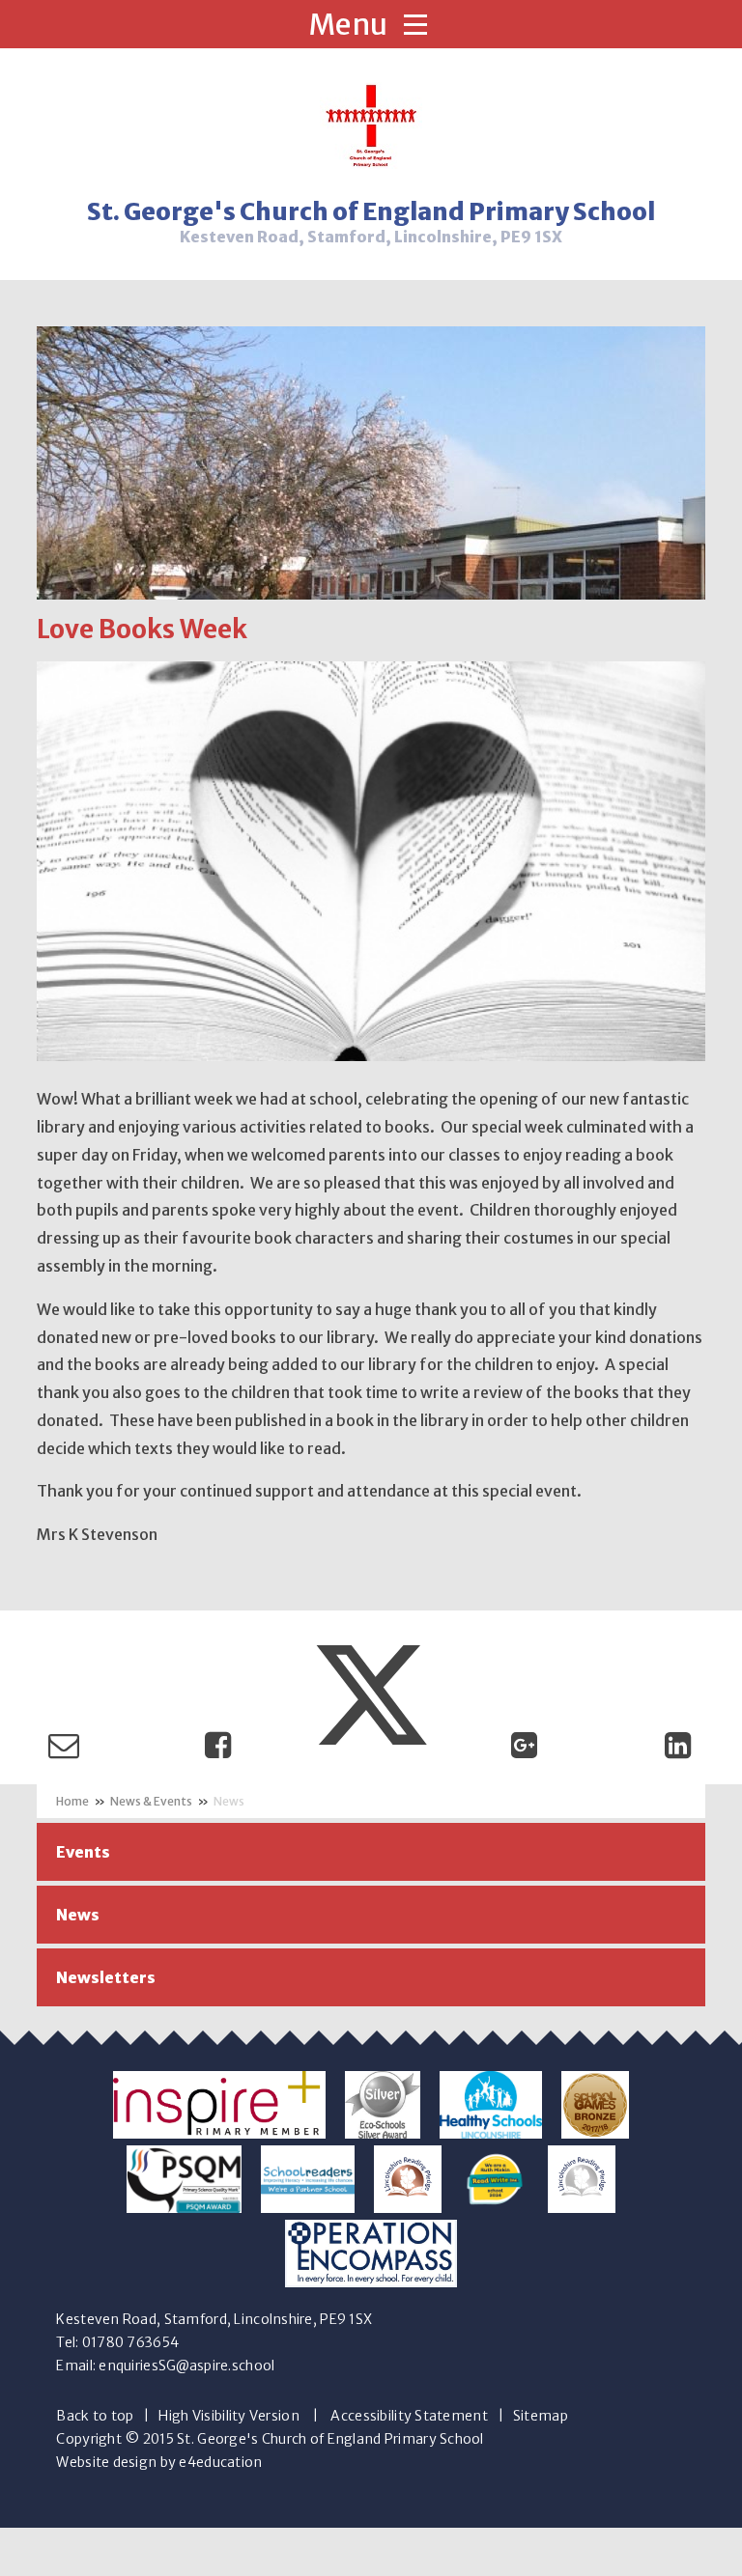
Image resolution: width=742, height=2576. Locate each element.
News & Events (151, 1801)
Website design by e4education (159, 2462)
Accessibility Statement (409, 2416)
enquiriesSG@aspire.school (186, 2366)
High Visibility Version (228, 2416)
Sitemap (541, 2416)
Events (83, 1852)
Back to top (95, 2416)
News (229, 1801)
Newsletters (106, 1977)
